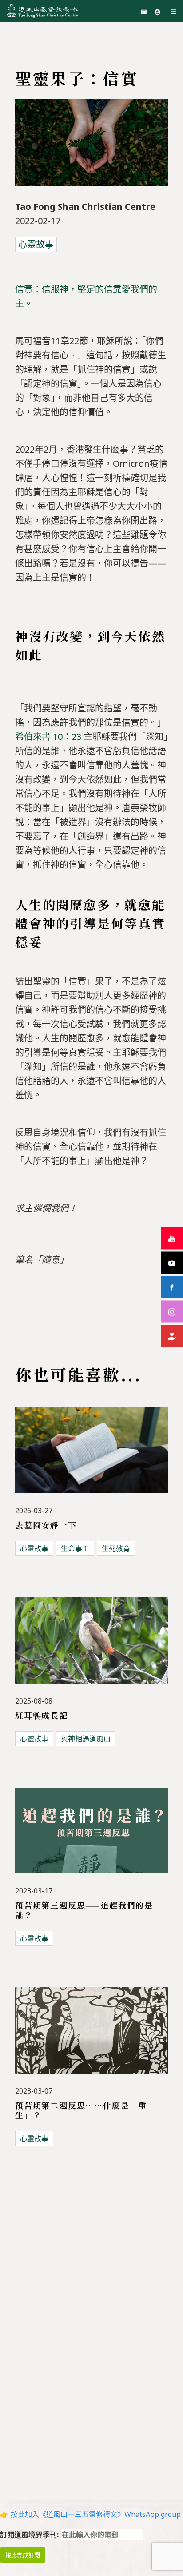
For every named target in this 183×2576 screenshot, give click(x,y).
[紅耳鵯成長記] (91, 1646)
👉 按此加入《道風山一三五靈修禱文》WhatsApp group (90, 2514)
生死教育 (116, 1548)
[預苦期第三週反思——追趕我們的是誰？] (91, 1836)
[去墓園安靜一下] (91, 1455)
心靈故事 (36, 244)
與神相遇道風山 (86, 1739)
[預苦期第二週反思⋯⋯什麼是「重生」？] (91, 2036)
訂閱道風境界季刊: (30, 2535)
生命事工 (75, 1548)
